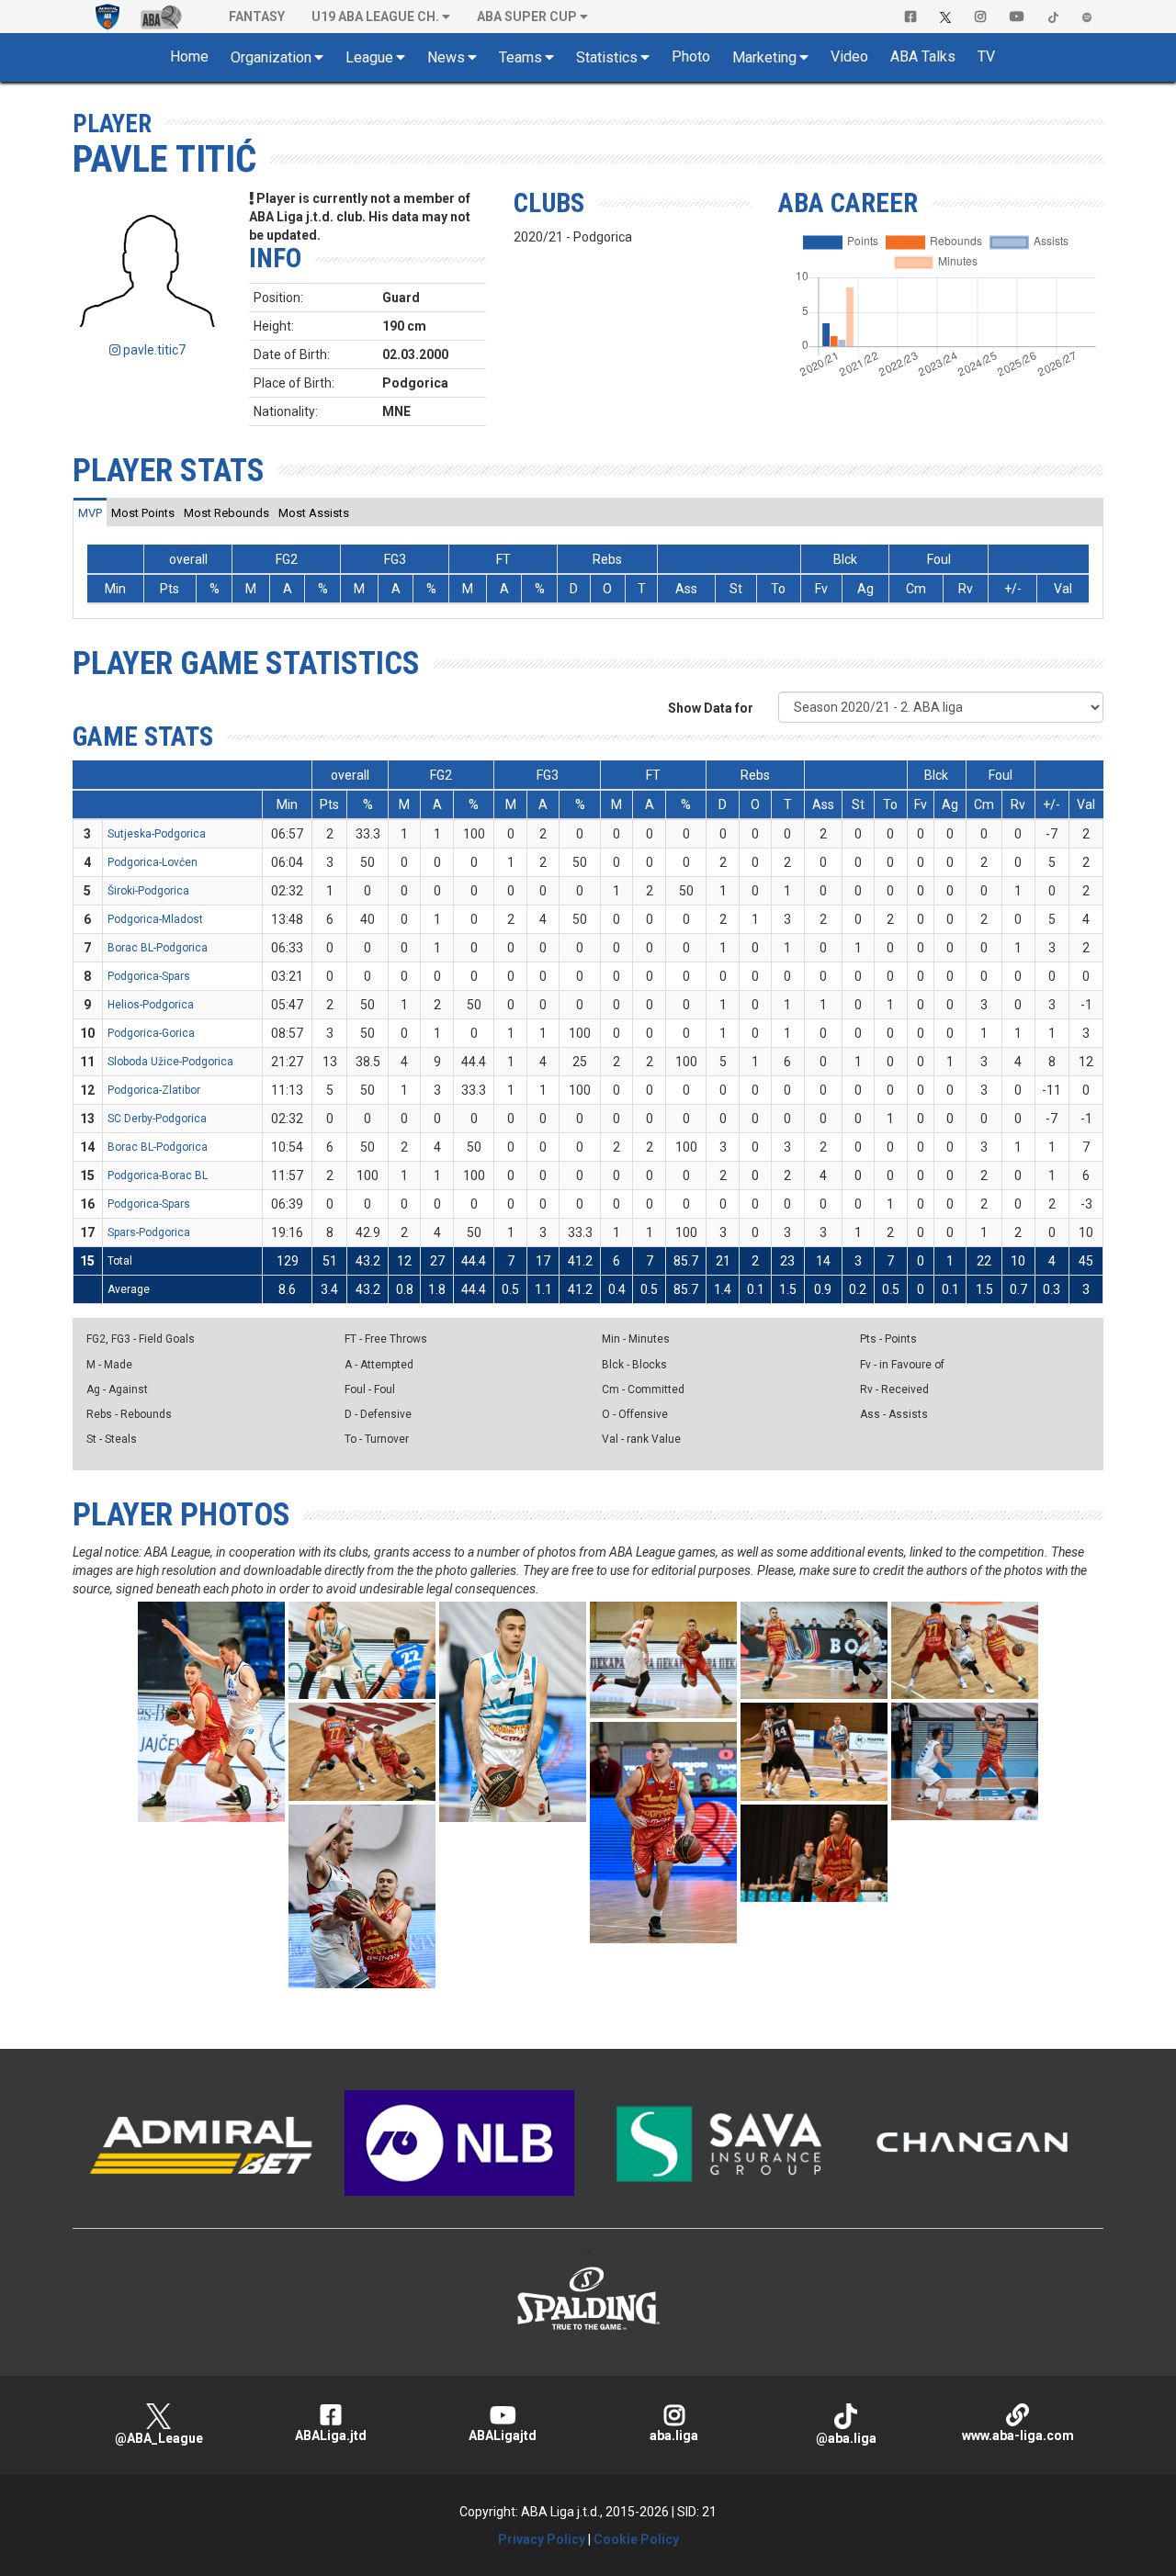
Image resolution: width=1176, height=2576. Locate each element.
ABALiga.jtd (331, 2435)
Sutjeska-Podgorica (157, 834)
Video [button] (849, 56)
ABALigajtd (503, 2435)
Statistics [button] (607, 57)
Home (189, 56)
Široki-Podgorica (148, 891)
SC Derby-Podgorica (157, 1119)
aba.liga (674, 2435)
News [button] (446, 57)
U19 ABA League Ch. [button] (375, 17)
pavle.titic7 (153, 350)
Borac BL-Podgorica (158, 948)
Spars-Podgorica (149, 1232)
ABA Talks (923, 56)
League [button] (369, 57)
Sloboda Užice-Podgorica (170, 1062)
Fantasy (257, 17)
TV (986, 56)
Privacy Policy (542, 2539)
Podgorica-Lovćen (153, 862)
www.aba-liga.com (1018, 2435)
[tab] (90, 512)
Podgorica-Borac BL (158, 1176)
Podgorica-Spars (149, 976)
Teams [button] (520, 57)
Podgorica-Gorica (151, 1033)
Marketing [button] (764, 57)
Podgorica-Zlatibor (154, 1090)
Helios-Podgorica (151, 1005)
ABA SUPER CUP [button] (527, 17)
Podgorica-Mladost (155, 919)
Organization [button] (271, 57)
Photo (691, 56)
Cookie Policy (636, 2539)
